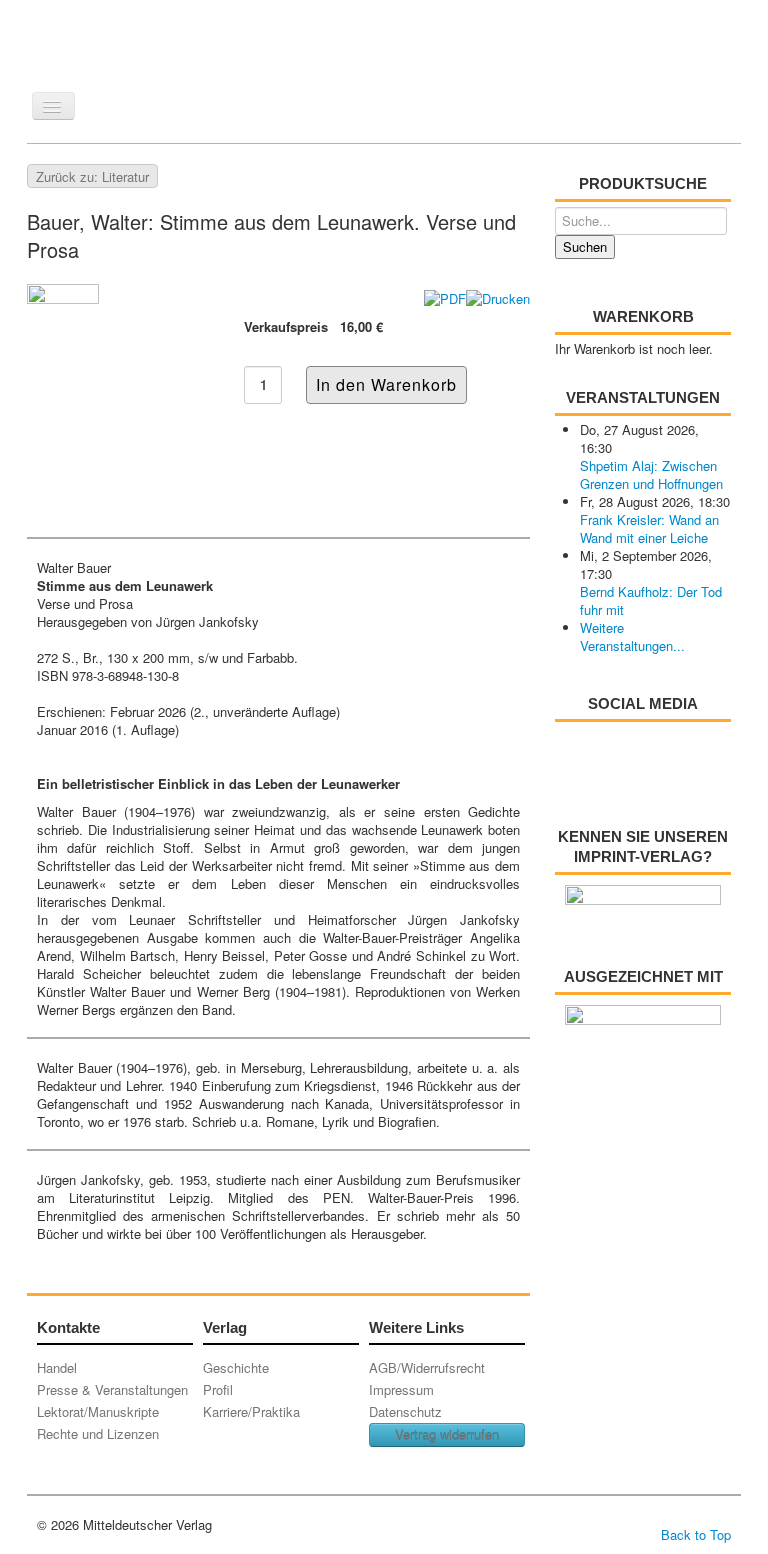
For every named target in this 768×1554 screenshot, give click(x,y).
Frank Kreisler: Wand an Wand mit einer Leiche (649, 528)
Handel (57, 1367)
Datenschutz (405, 1411)
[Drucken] (498, 296)
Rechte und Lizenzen (98, 1433)
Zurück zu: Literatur (92, 176)
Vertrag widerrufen (447, 1434)
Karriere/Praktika (251, 1411)
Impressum (401, 1389)
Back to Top (696, 1534)
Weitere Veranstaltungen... (632, 636)
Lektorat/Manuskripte (98, 1411)
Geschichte (236, 1367)
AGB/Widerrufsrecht (427, 1367)
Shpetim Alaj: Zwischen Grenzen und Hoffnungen (651, 474)
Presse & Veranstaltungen (112, 1389)
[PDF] (445, 296)
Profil (218, 1389)
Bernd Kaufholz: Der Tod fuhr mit (651, 600)
